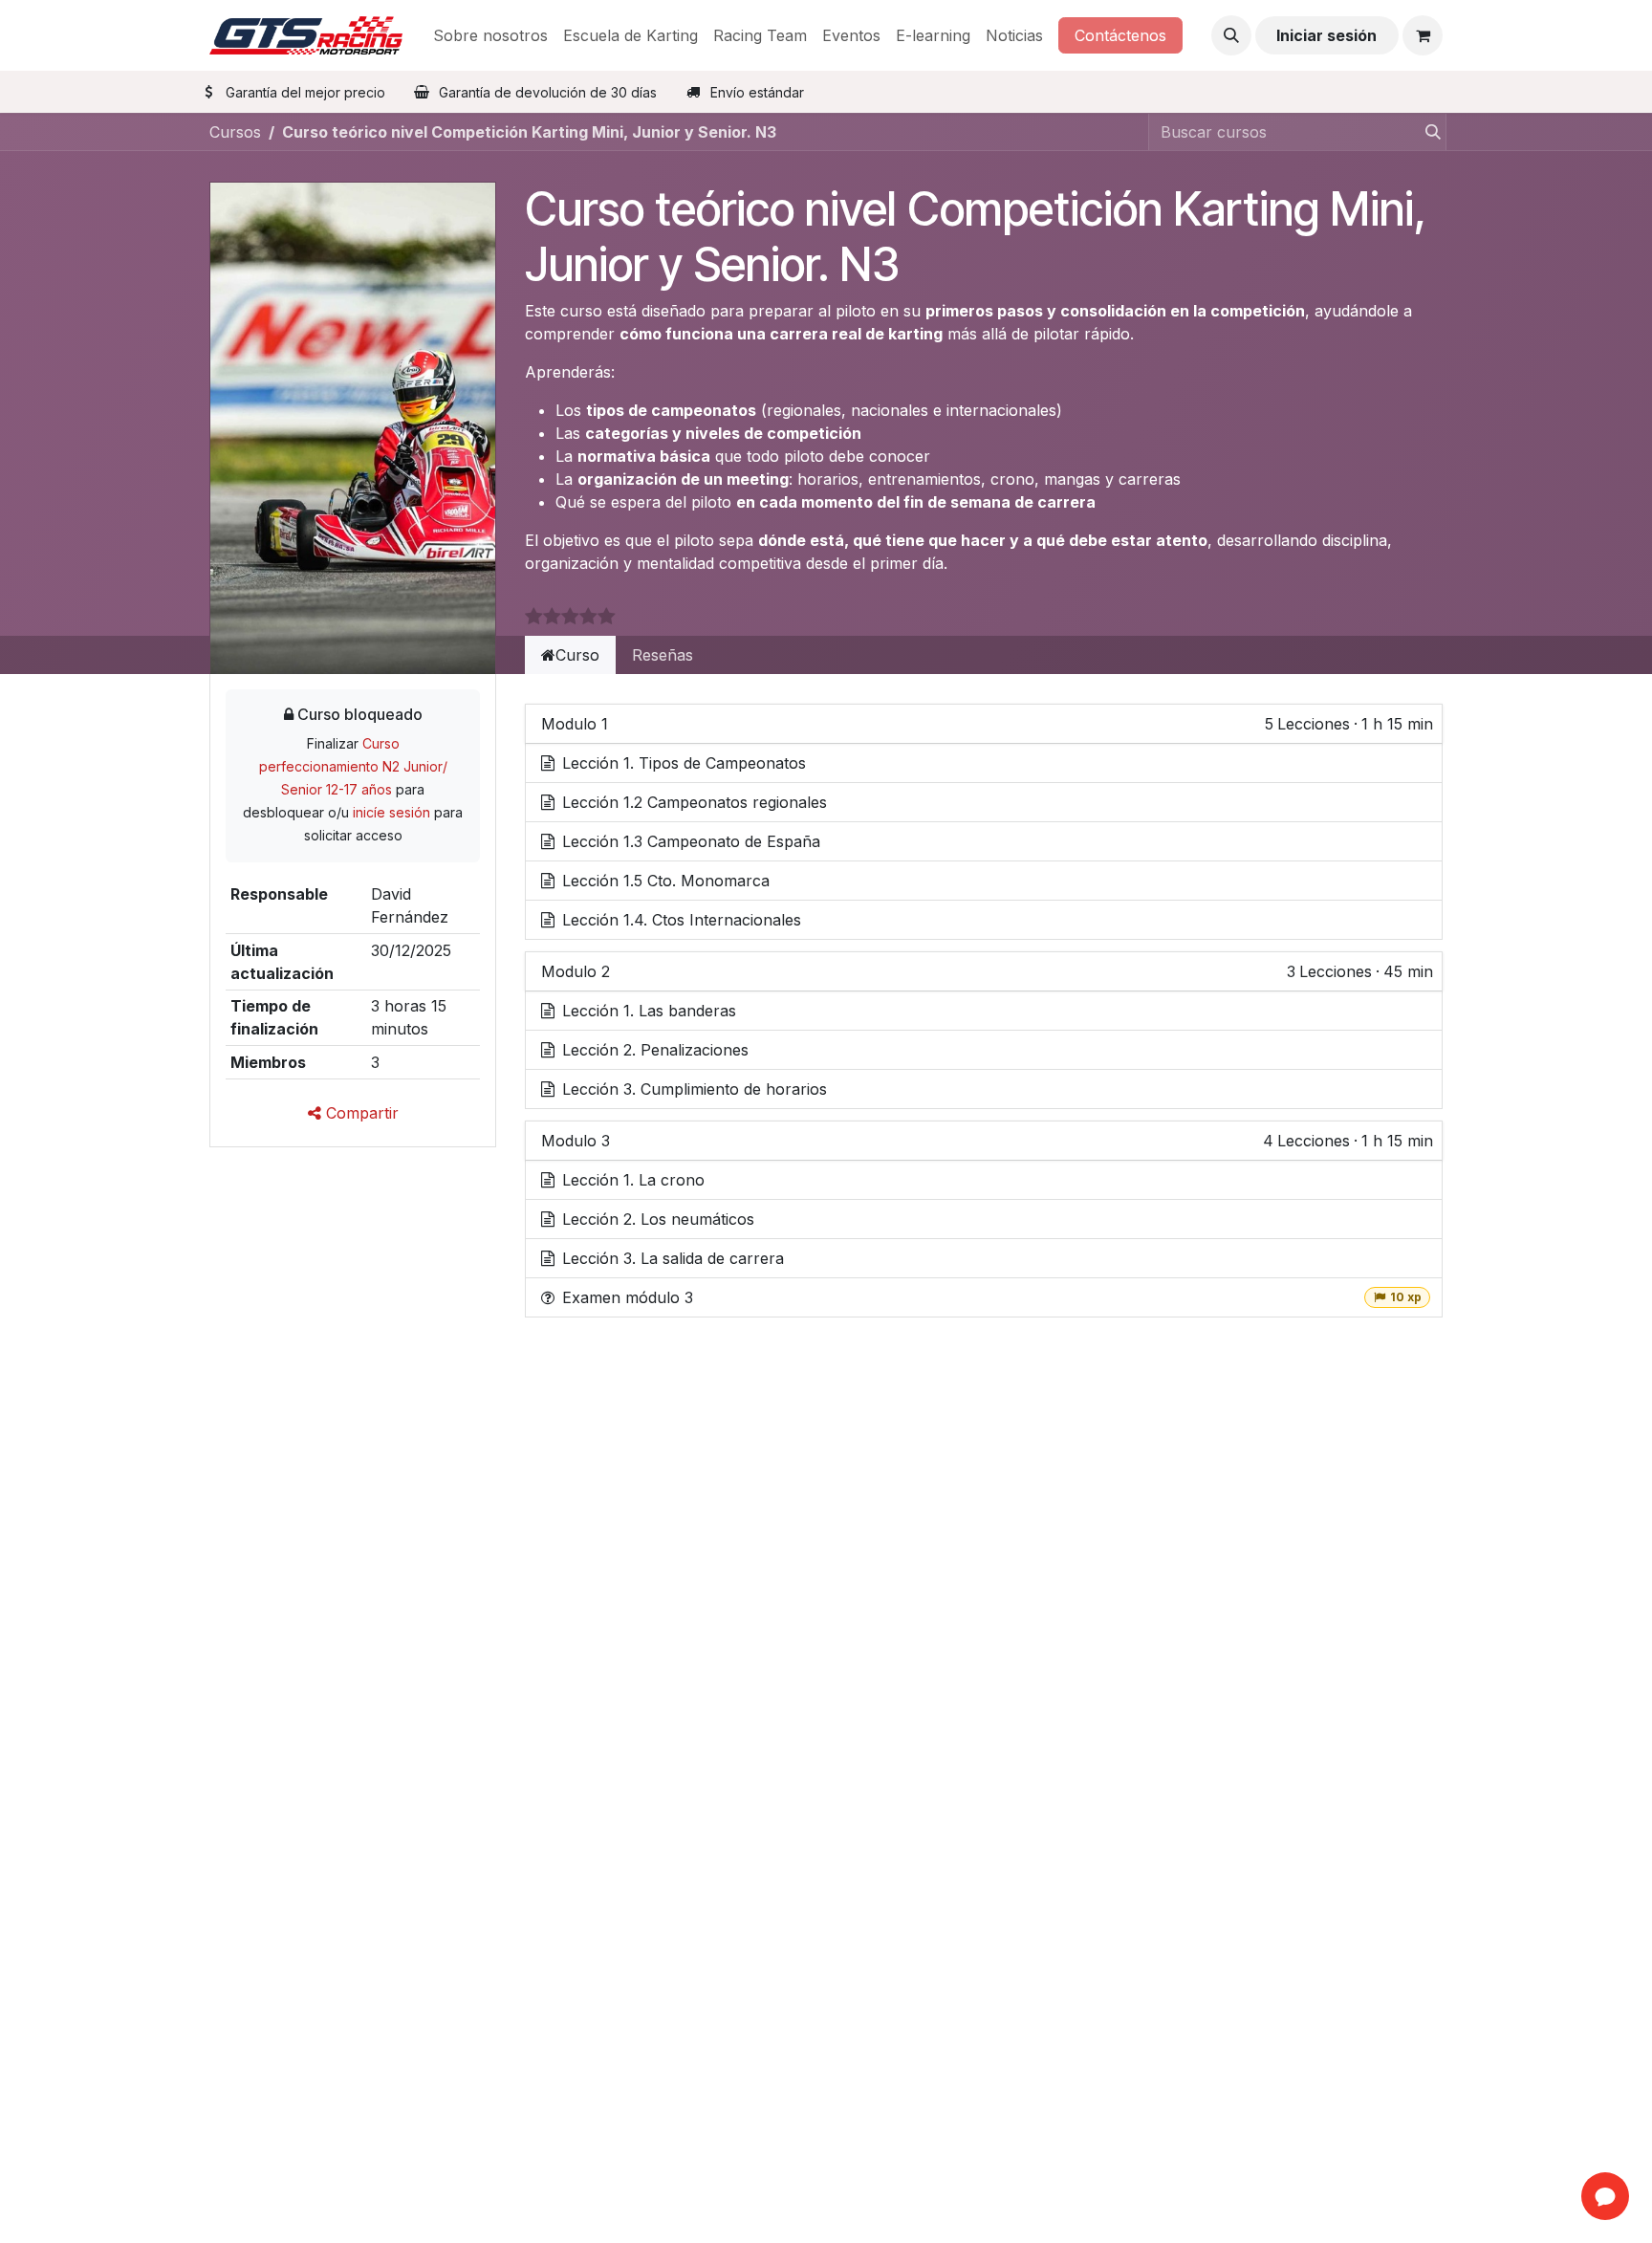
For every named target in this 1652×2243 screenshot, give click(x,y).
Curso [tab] (577, 655)
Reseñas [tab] (663, 655)
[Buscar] (1427, 132)
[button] (1231, 35)
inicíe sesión (391, 812)
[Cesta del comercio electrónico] (1423, 35)
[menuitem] (490, 35)
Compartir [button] (360, 1113)
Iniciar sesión (1326, 35)
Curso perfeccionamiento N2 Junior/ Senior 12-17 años (353, 766)
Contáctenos (1120, 35)
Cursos (235, 132)
